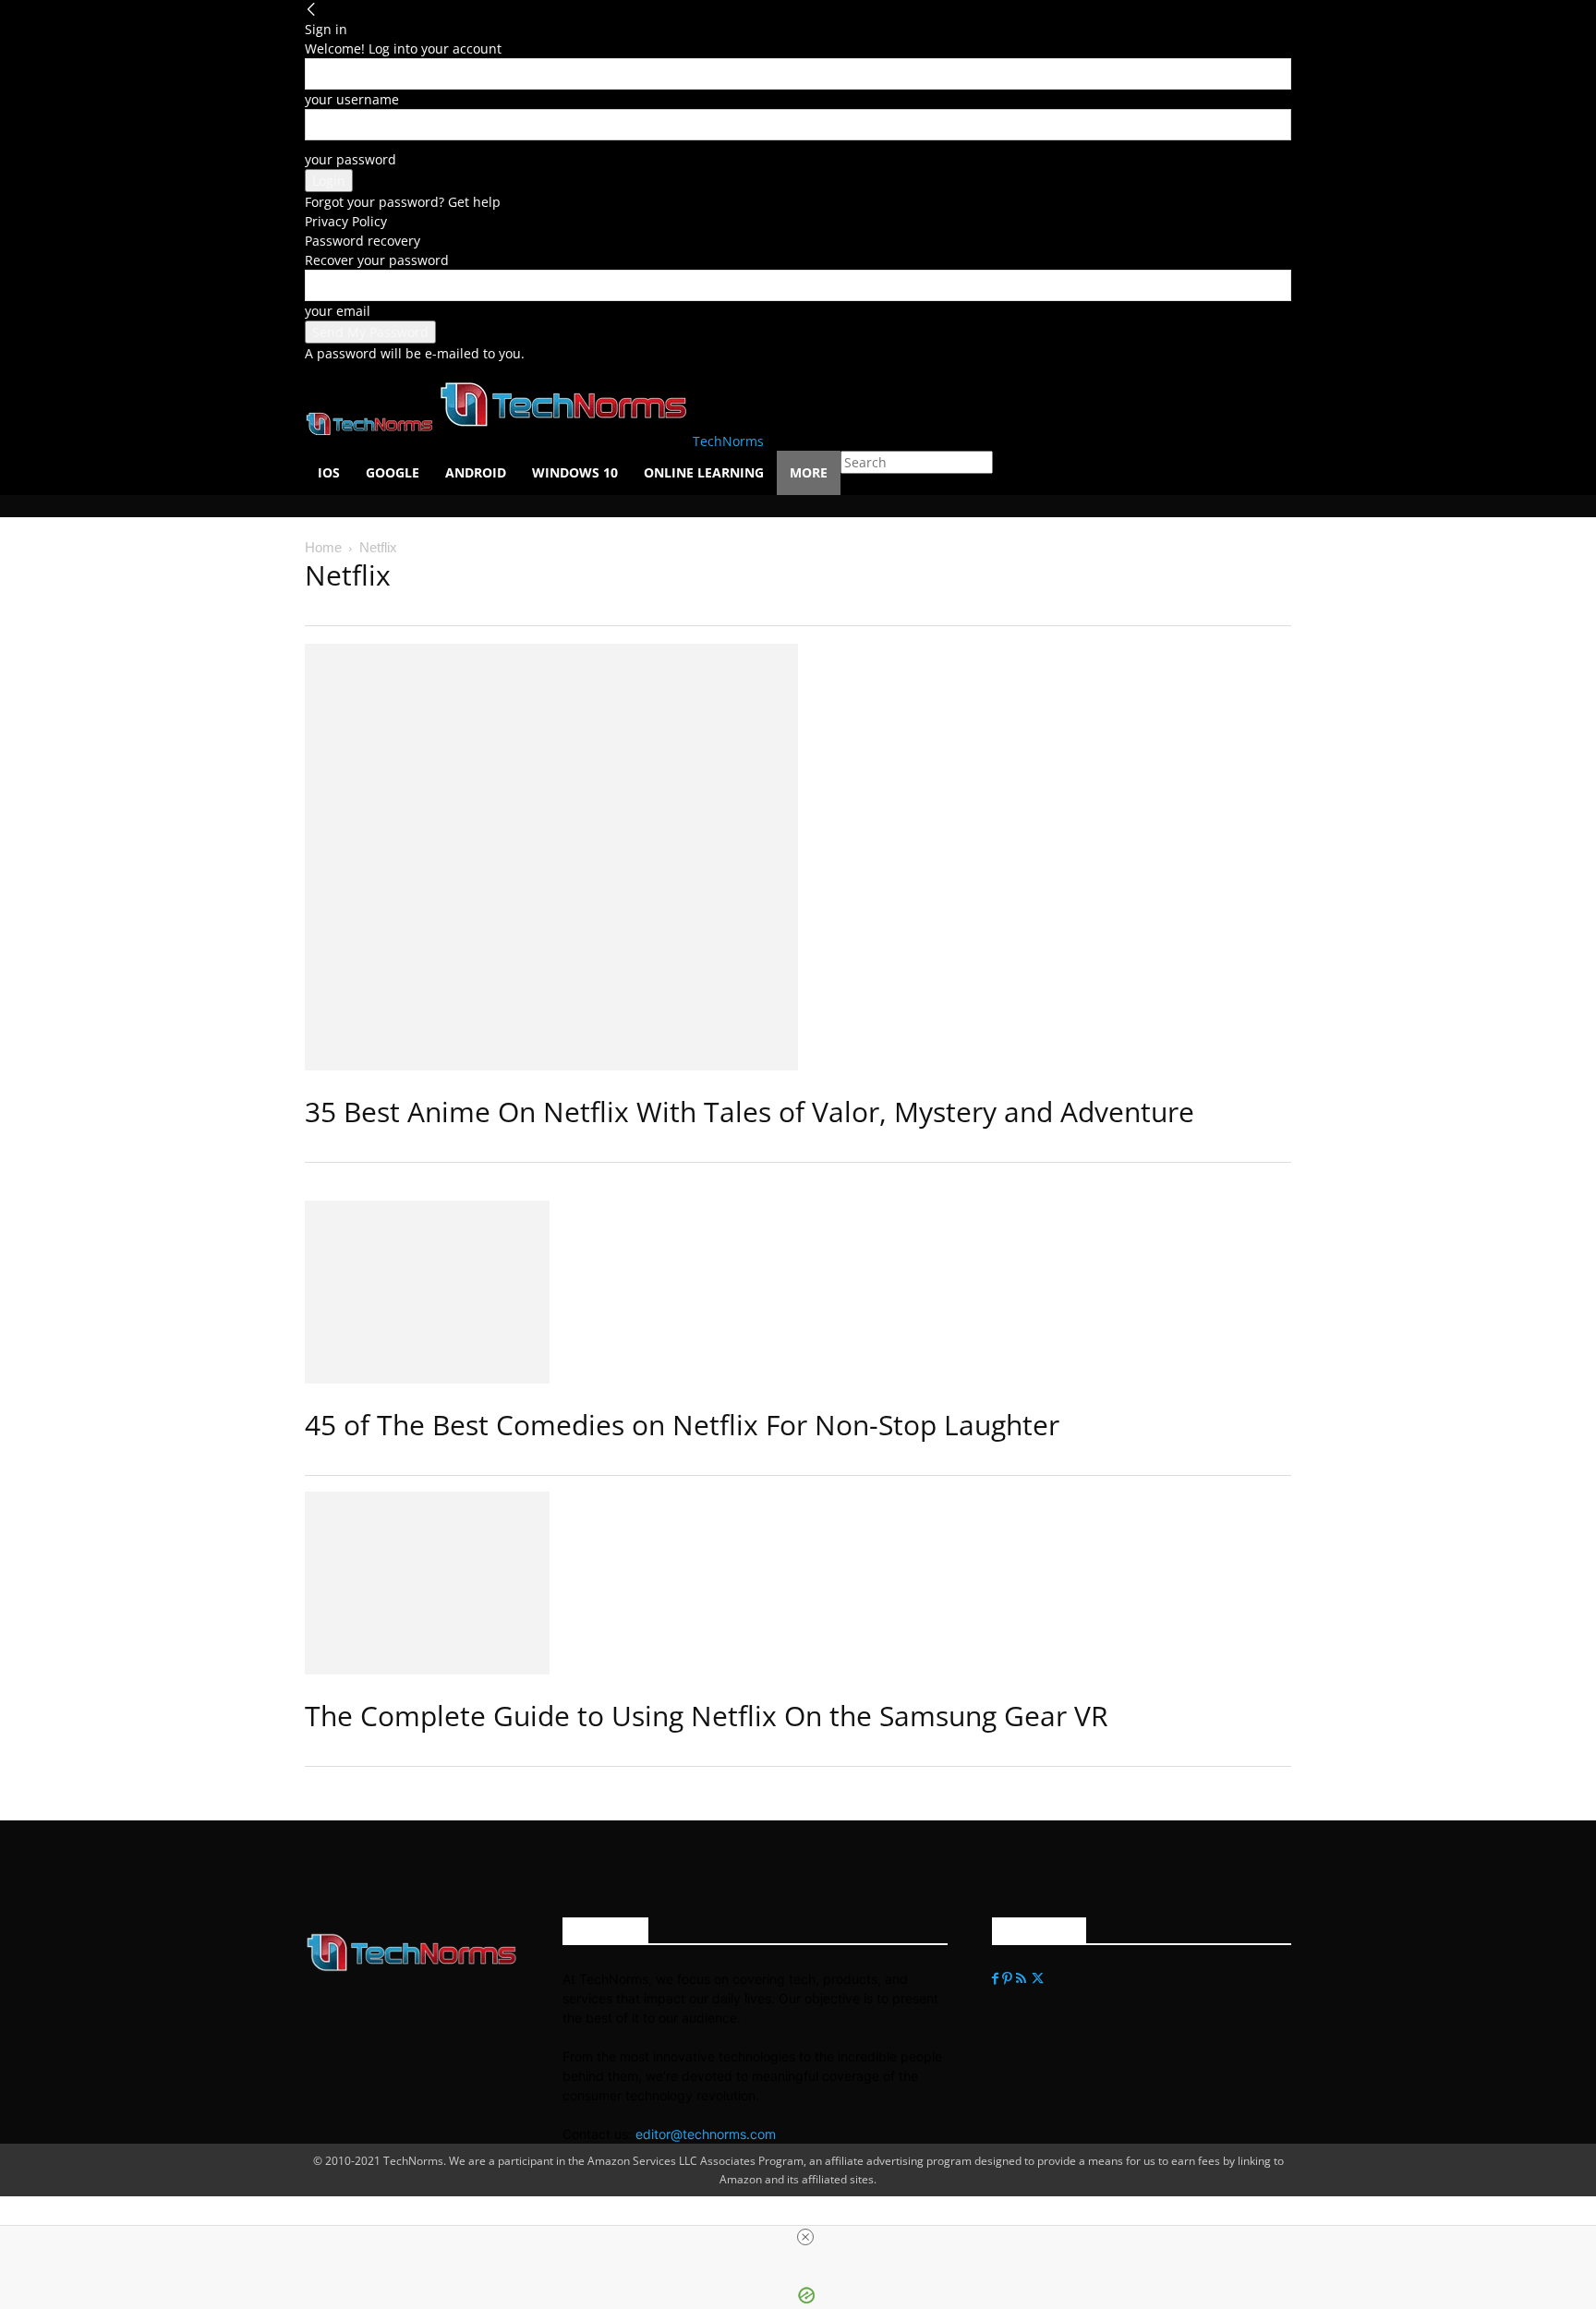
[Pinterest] (1009, 1979)
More (809, 472)
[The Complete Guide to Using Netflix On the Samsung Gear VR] (798, 1583)
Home (323, 547)
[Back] (311, 10)
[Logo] (371, 441)
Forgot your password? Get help (403, 202)
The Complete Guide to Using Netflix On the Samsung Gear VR (707, 1716)
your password (351, 159)
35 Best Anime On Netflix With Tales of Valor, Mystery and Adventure (750, 1112)
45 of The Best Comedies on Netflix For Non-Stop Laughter (682, 1425)
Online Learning (704, 472)
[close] (805, 2237)
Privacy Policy (346, 221)
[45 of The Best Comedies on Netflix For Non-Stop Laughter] (798, 1292)
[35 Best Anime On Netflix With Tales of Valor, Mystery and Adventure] (798, 857)
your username (352, 99)
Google (393, 472)
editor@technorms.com (706, 2134)
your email (338, 311)
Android (476, 472)
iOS (329, 472)
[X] (1038, 1979)
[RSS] (1023, 1979)
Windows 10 (575, 472)
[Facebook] (997, 1979)
